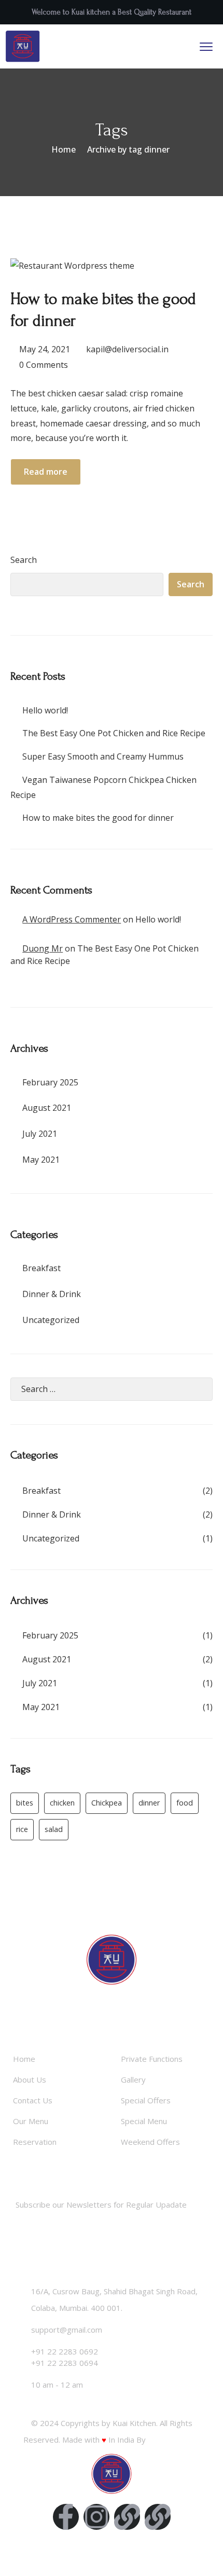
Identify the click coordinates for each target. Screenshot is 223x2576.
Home (64, 149)
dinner (149, 1803)
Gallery (133, 2079)
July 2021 (40, 1134)
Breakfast (41, 1268)
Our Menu (31, 2121)
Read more (46, 472)
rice (22, 1829)
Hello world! (45, 710)
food (185, 1803)
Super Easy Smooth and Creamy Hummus (103, 756)
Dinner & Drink (52, 1294)
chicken (62, 1803)
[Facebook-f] (66, 2517)
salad (54, 1829)
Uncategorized (51, 1320)
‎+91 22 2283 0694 (65, 2363)
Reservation (35, 2142)
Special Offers (146, 2100)
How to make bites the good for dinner (98, 818)
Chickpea (107, 1803)
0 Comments (44, 365)
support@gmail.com (67, 2330)
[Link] (127, 2517)
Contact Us (33, 2100)
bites (25, 1803)
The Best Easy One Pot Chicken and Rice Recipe (114, 733)
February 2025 (50, 1082)
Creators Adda (174, 2440)
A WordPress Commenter (72, 919)
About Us (30, 2079)
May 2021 (41, 1160)
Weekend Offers (150, 2142)
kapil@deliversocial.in (127, 349)
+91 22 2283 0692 (65, 2351)
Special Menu (144, 2121)
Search (24, 560)
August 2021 (47, 1108)
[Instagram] (96, 2517)
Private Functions (152, 2059)
